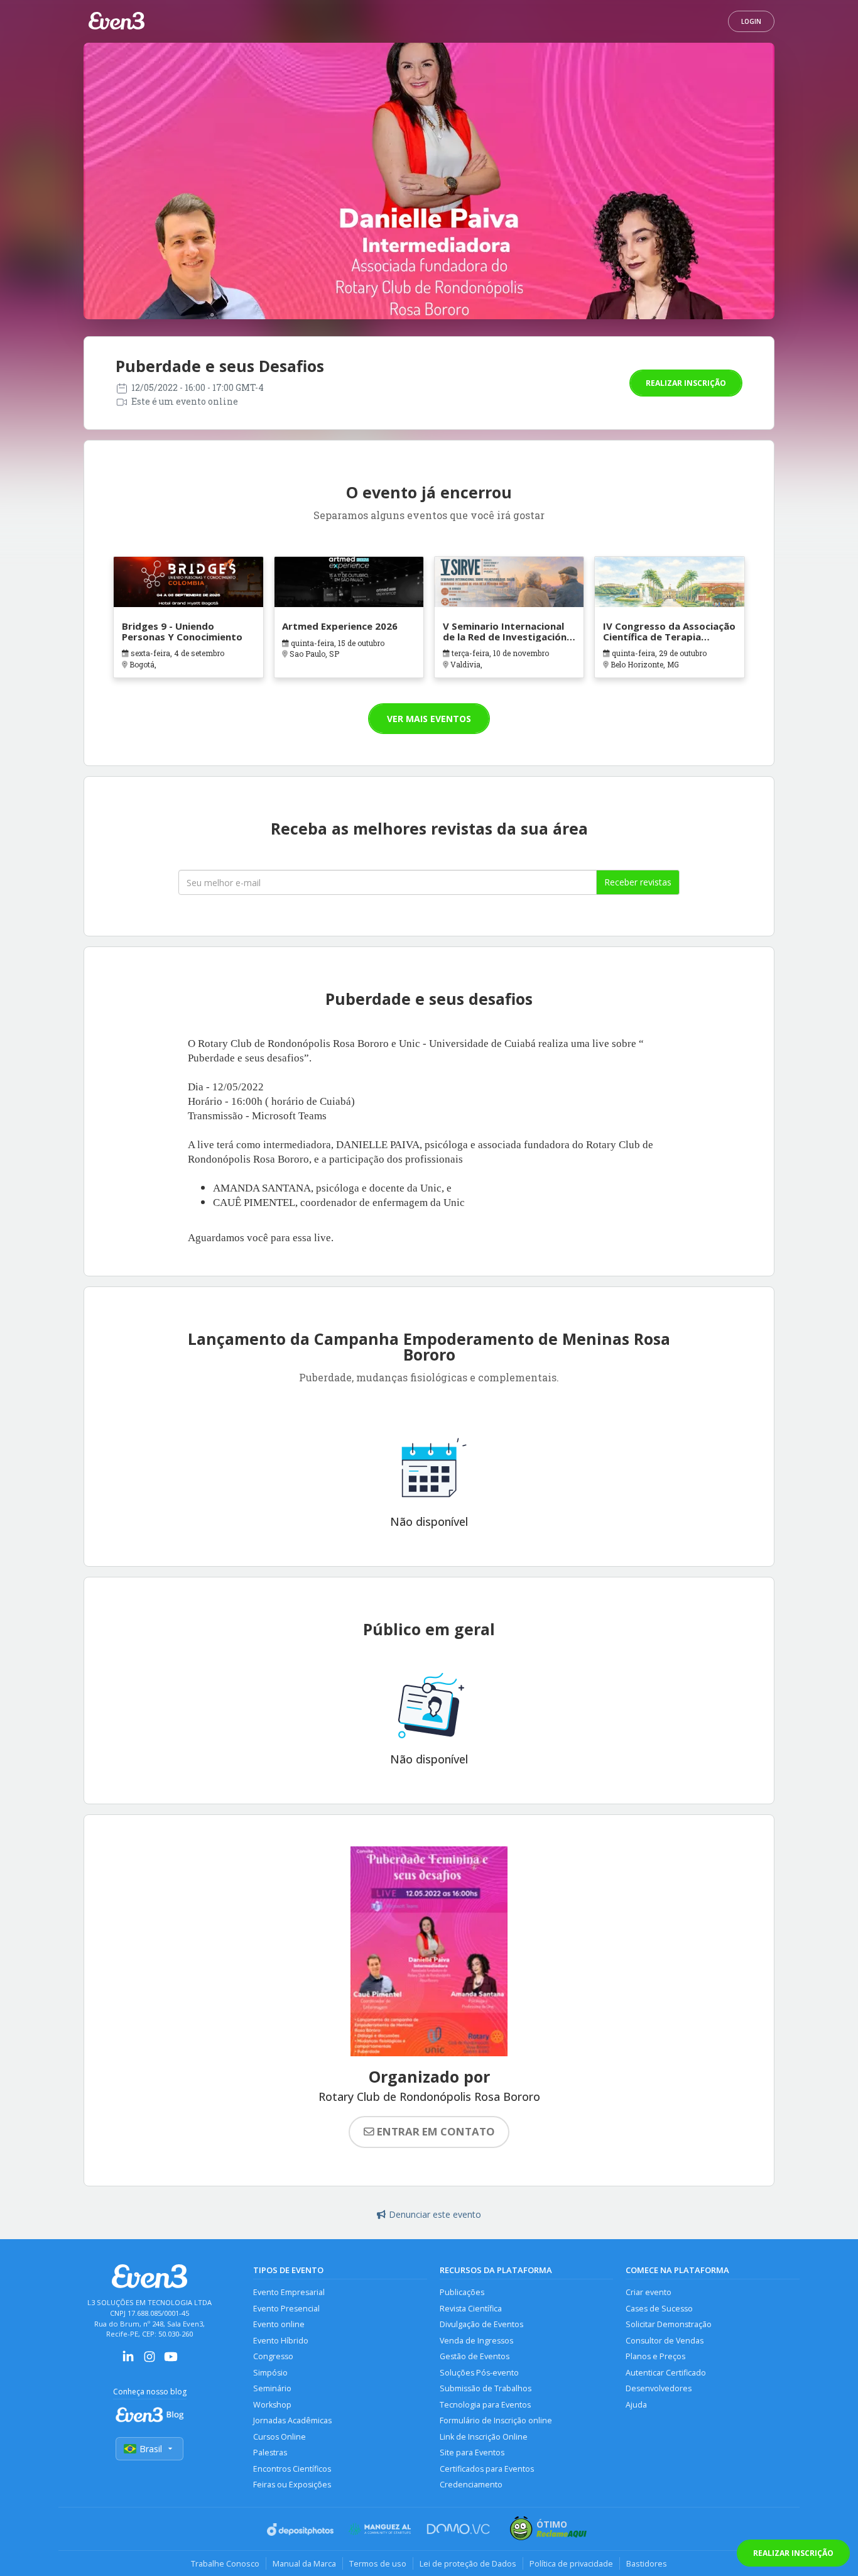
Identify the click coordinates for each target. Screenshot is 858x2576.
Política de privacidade (571, 2563)
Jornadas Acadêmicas (292, 2420)
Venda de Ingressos (476, 2341)
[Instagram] (149, 2361)
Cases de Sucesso (659, 2309)
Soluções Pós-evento (479, 2373)
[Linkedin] (128, 2361)
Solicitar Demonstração (669, 2324)
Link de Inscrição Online (484, 2437)
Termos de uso (378, 2563)
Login (751, 21)
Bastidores (647, 2563)
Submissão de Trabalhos (486, 2388)
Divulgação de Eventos (481, 2324)
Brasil (151, 2449)
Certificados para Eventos (487, 2469)
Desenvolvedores (659, 2388)
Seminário (272, 2388)
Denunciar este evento (435, 2214)
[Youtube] (171, 2361)
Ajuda (636, 2405)
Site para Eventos (472, 2453)
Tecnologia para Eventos (485, 2405)
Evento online (279, 2324)
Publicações (462, 2292)
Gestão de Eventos (475, 2356)
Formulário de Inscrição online (496, 2420)
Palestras (270, 2453)
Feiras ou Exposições (292, 2485)
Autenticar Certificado (666, 2373)
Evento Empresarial (289, 2292)
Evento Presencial (286, 2309)
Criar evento (649, 2292)
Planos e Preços (655, 2356)
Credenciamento (471, 2485)
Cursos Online (280, 2437)
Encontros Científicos (292, 2469)
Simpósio (270, 2373)
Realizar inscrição (686, 383)
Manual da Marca (304, 2563)
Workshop (272, 2405)
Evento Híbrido (281, 2341)
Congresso (273, 2356)
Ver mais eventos (429, 719)
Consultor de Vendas (665, 2341)
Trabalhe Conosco (225, 2563)
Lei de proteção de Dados (468, 2563)
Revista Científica (471, 2309)
